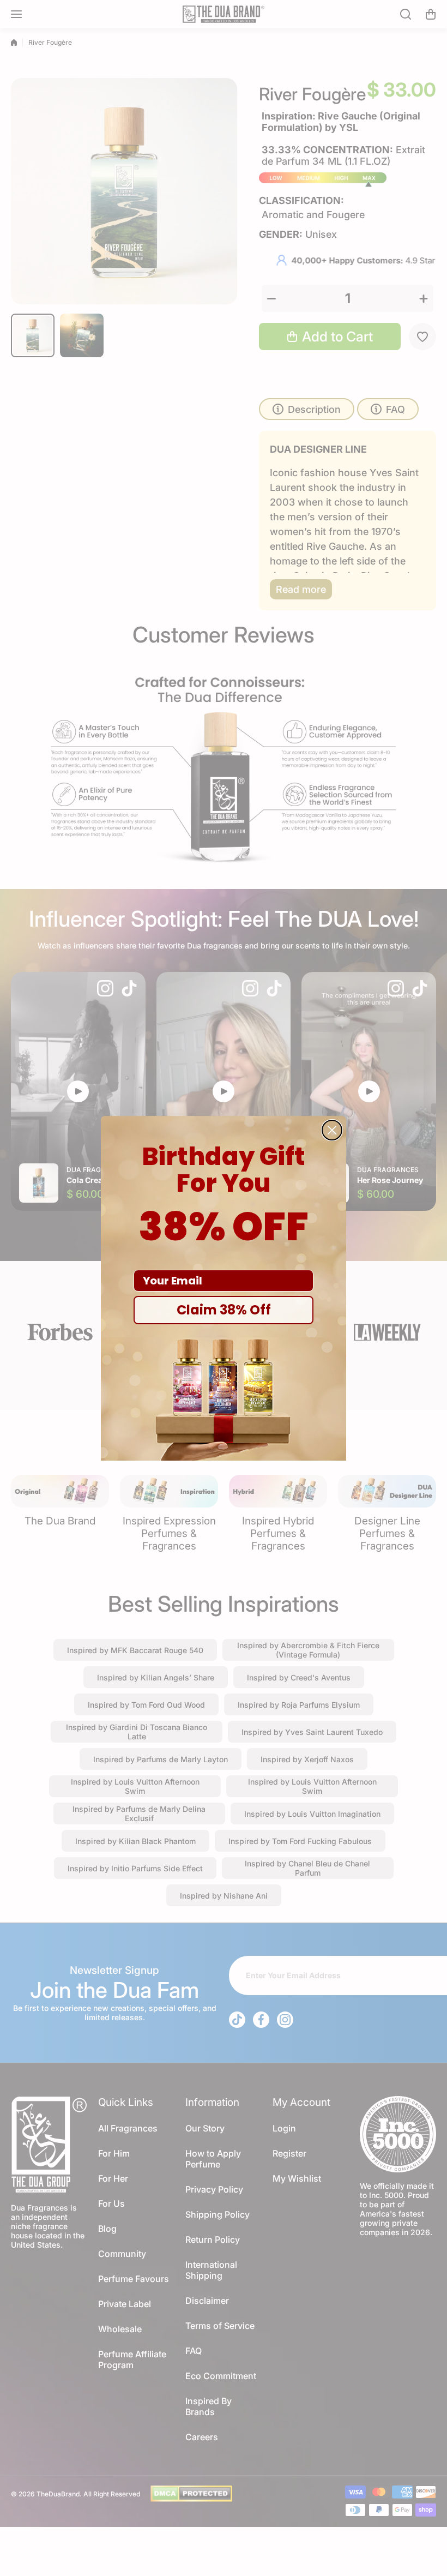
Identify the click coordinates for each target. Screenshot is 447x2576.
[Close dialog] (332, 1130)
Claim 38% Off (224, 1310)
